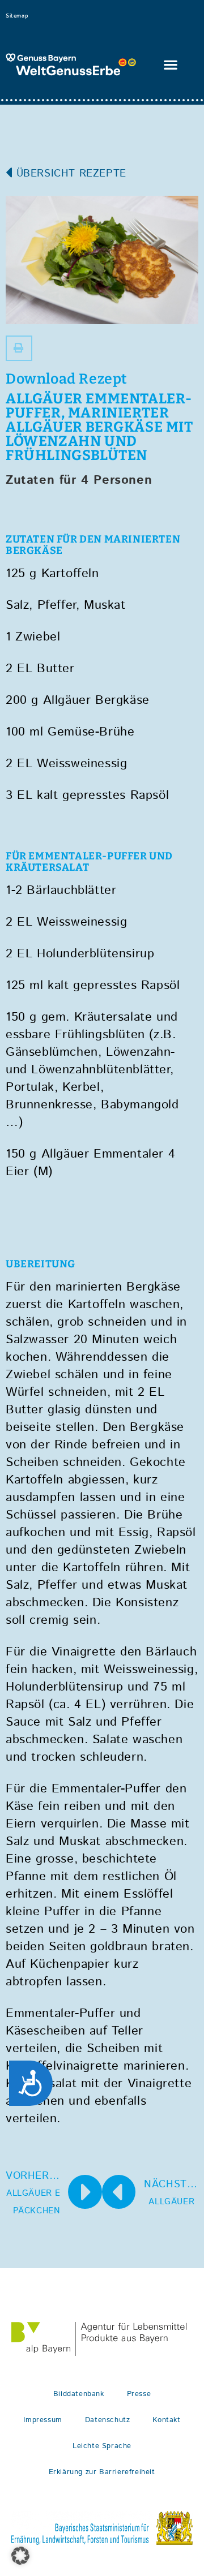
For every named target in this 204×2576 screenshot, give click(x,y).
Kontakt (166, 2420)
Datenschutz (108, 2420)
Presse (139, 2394)
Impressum (42, 2420)
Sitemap (17, 16)
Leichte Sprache (102, 2446)
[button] (171, 65)
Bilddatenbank (79, 2394)
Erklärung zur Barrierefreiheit (102, 2472)
